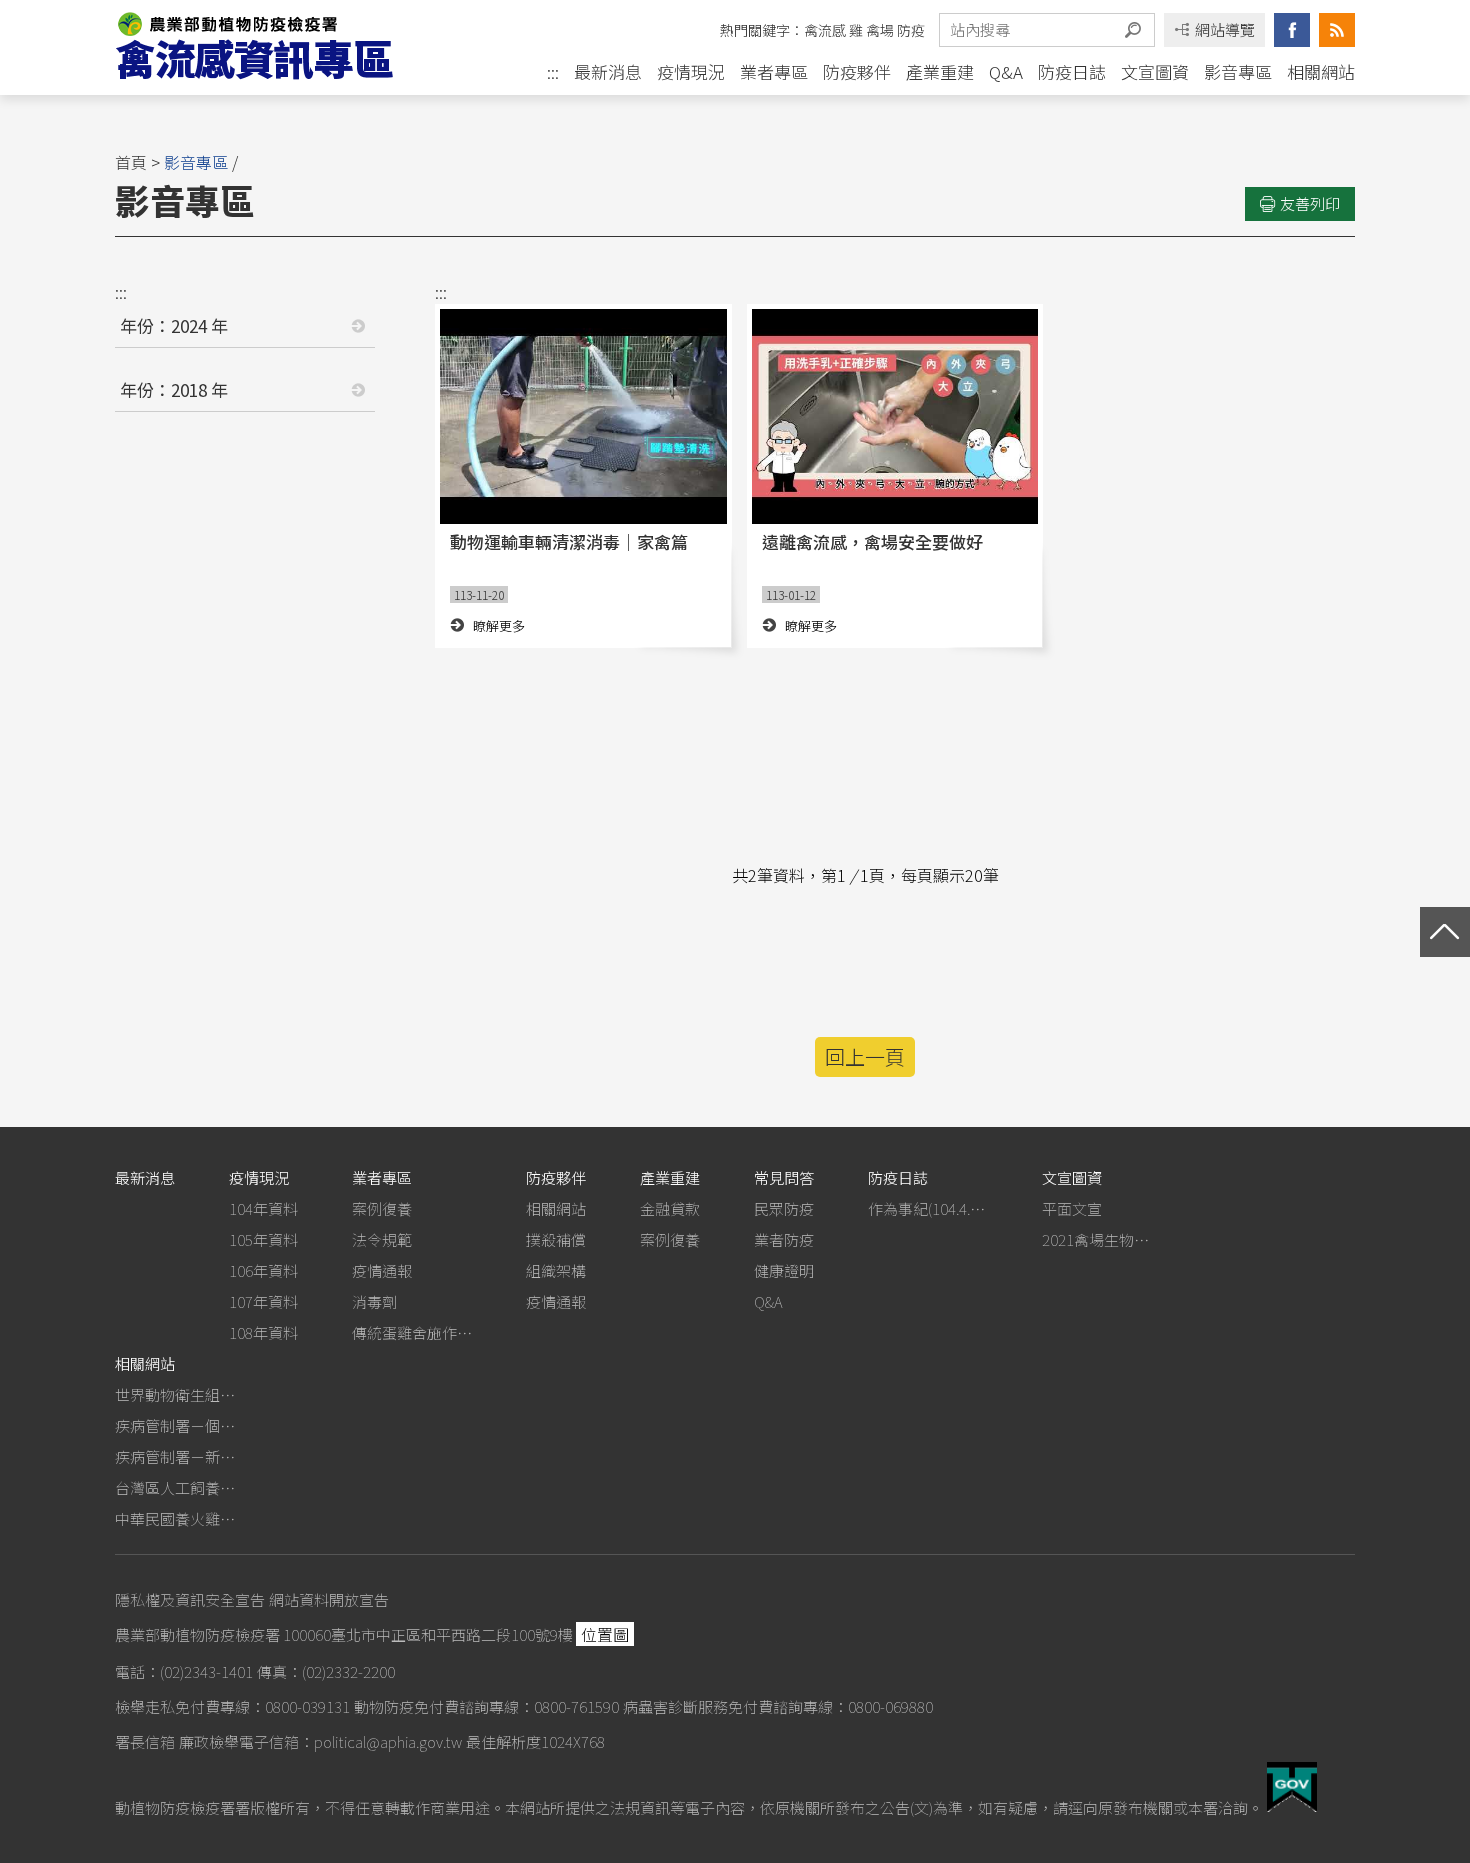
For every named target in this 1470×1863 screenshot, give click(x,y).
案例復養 (382, 1208)
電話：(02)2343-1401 (184, 1671)
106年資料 (263, 1270)
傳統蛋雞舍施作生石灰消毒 (412, 1332)
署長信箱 (145, 1741)
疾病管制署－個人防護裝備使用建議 (175, 1425)
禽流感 (825, 30)
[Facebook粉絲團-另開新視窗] (1292, 30)
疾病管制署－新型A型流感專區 (175, 1456)
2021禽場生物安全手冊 (1102, 1239)
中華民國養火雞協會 (175, 1518)
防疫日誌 (1072, 71)
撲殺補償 (556, 1239)
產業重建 (940, 71)
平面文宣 (1072, 1208)
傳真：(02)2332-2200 (326, 1671)
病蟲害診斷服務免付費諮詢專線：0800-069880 (778, 1706)
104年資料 (263, 1208)
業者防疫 (784, 1239)
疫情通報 (382, 1270)
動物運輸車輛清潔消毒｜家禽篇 (569, 541)
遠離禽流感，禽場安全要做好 (872, 541)
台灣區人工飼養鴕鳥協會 (175, 1487)
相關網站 (1321, 71)
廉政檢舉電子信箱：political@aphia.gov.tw (320, 1741)
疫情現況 (691, 71)
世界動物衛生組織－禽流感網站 (175, 1394)
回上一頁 (865, 1056)
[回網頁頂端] (1445, 932)
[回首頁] (273, 47)
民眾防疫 (784, 1208)
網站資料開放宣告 (329, 1599)
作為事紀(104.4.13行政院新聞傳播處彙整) (928, 1208)
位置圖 (605, 1634)
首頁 (131, 162)
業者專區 (774, 71)
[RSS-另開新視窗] (1337, 30)
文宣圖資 (1155, 71)
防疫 (911, 30)
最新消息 (608, 71)
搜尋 (1133, 30)
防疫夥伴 (857, 71)
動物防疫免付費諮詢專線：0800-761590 (486, 1706)
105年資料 (263, 1239)
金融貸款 (670, 1208)
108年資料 (263, 1332)
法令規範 (382, 1239)
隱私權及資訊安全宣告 (190, 1599)
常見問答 (784, 1177)
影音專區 (1238, 71)
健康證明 (784, 1270)
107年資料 (263, 1301)
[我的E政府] (1292, 1805)
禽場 (880, 30)
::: (553, 72)
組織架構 (556, 1270)
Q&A (1006, 71)
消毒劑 (374, 1301)
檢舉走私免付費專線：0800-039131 (232, 1706)
